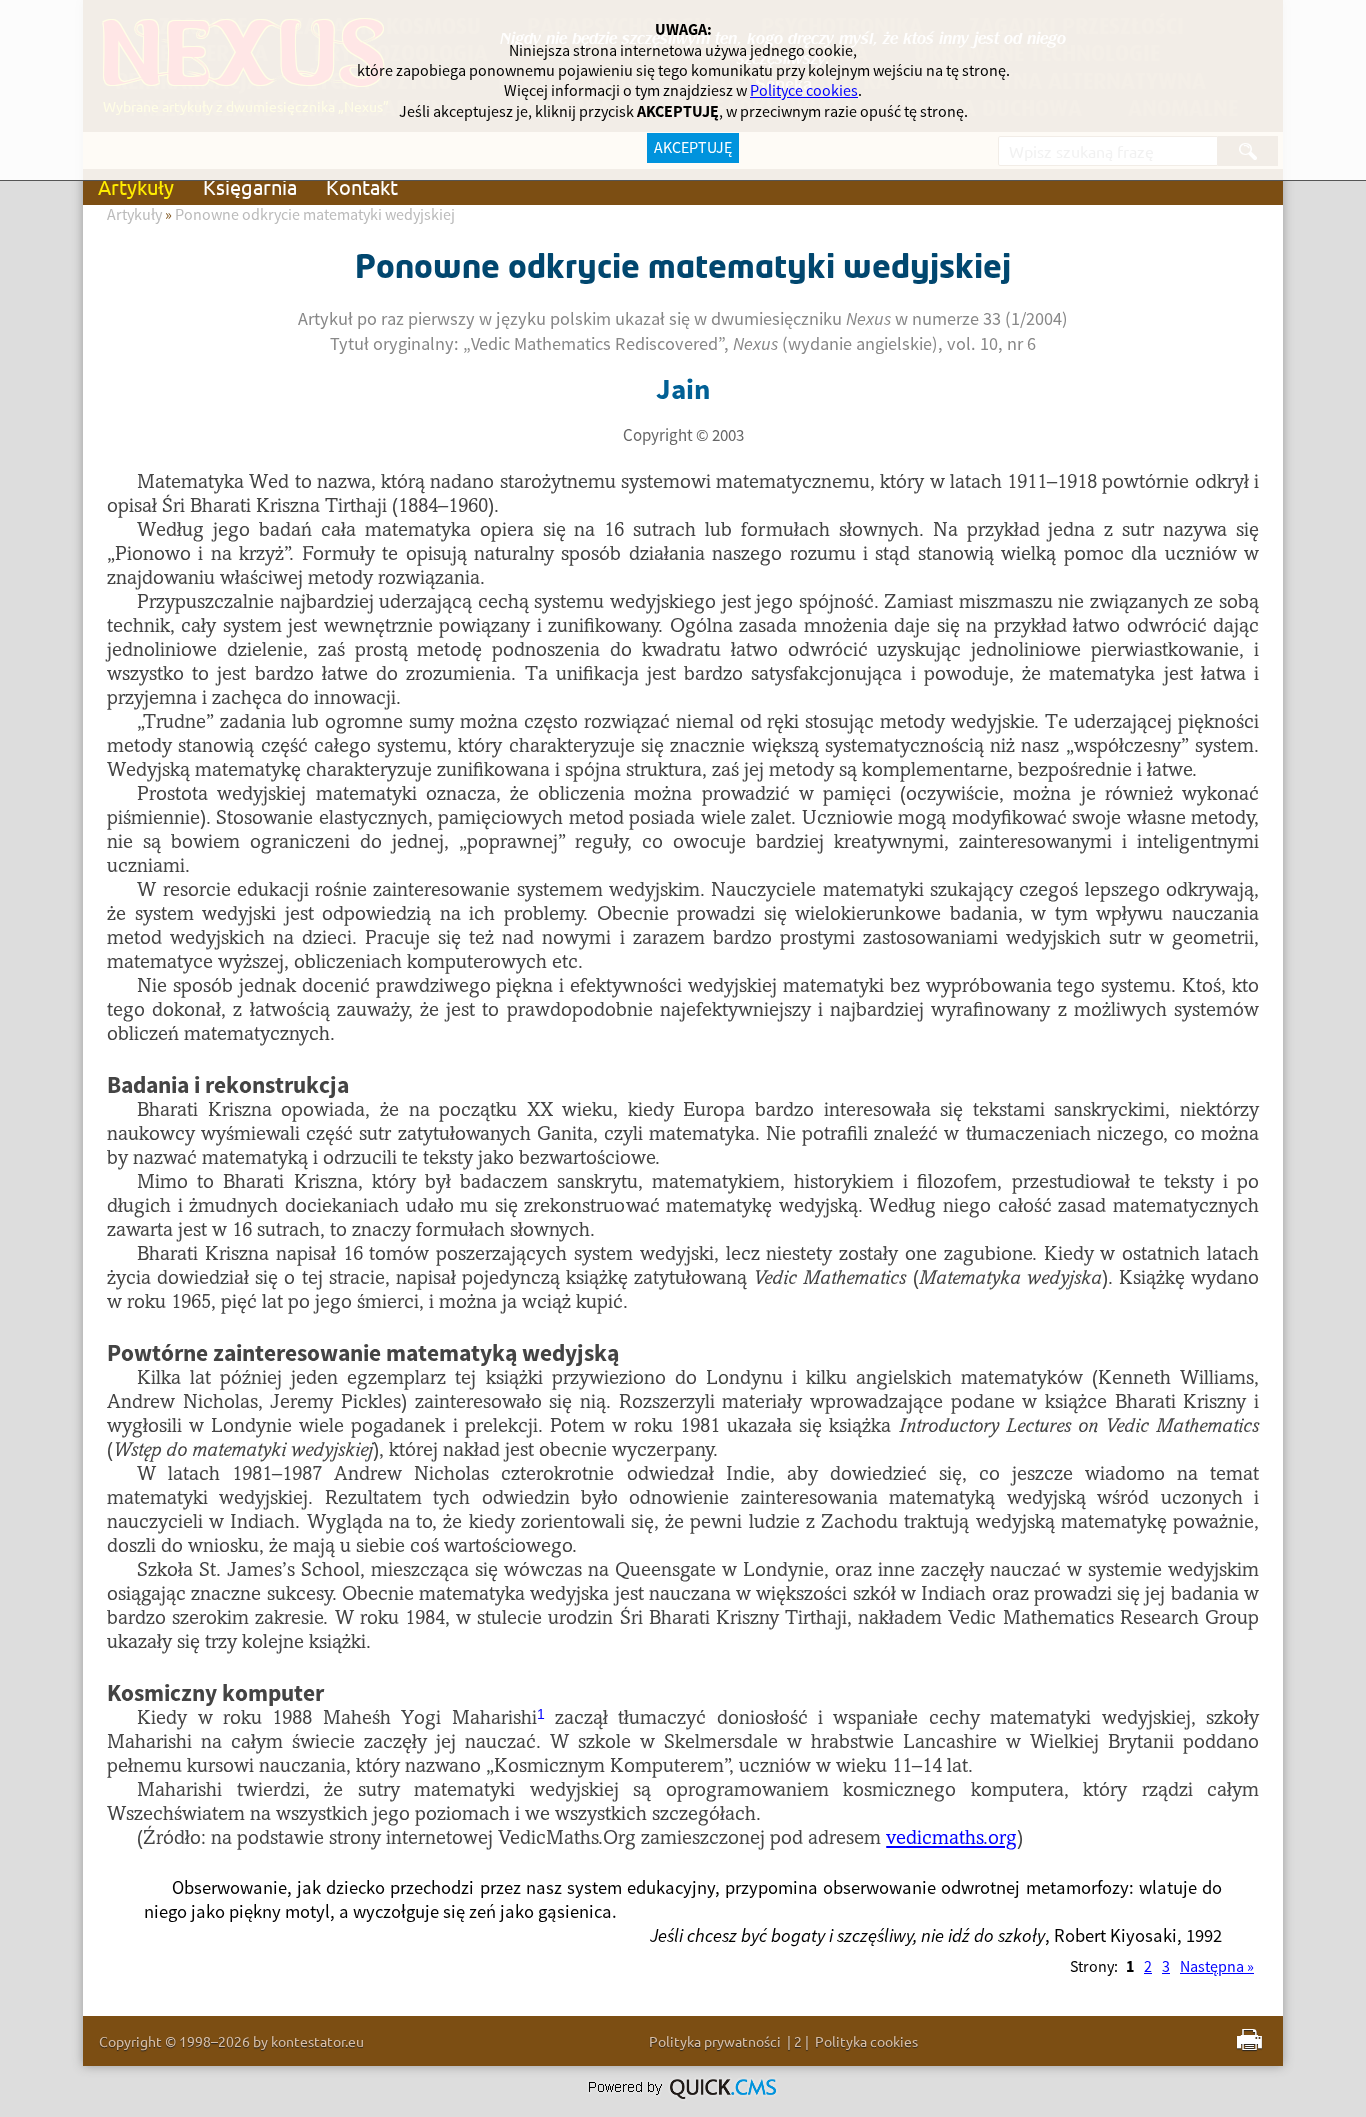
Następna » (1217, 1967)
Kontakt (362, 186)
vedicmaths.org (951, 1839)
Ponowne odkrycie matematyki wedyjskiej (315, 215)
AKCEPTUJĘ (693, 148)
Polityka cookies (866, 2041)
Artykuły (136, 186)
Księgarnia (250, 186)
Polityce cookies (804, 91)
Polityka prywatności (715, 2041)
